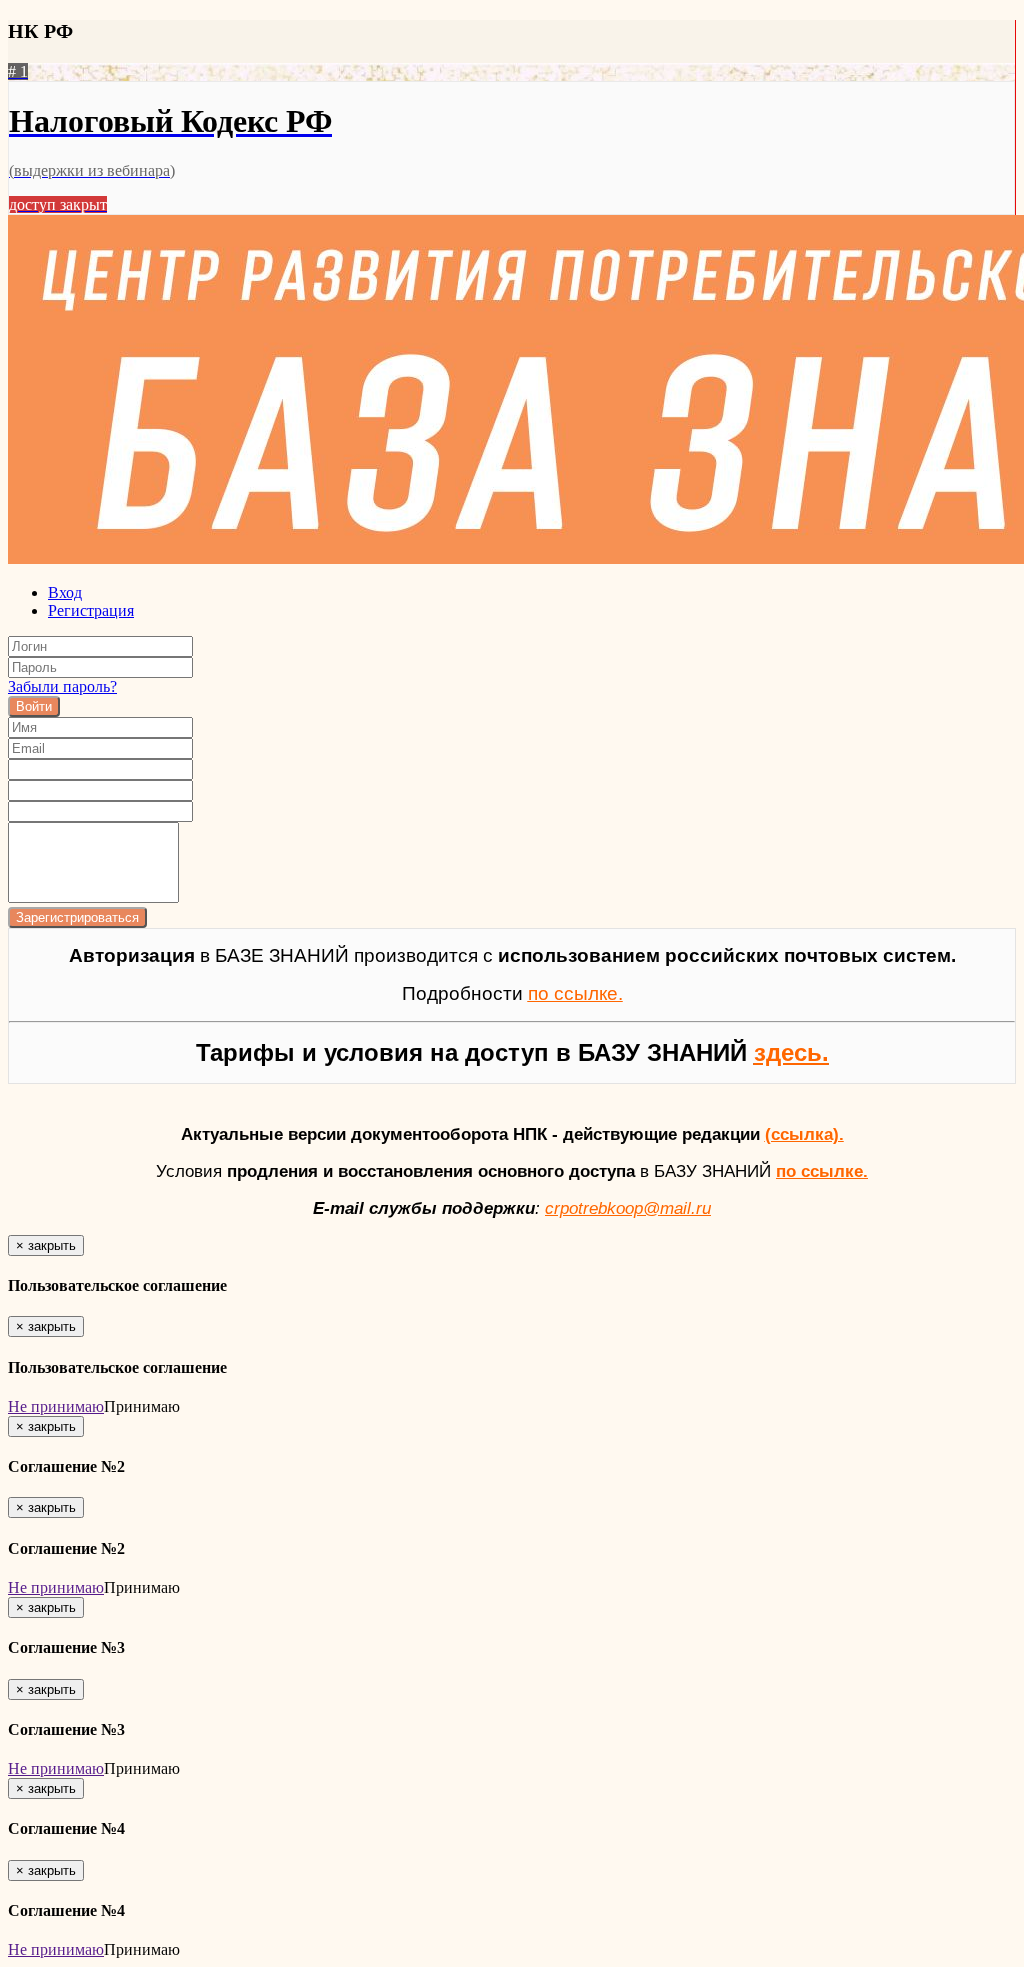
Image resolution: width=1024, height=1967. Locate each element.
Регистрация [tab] (91, 610)
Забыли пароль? (62, 686)
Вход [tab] (65, 592)
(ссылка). (804, 1134)
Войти (34, 706)
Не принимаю (56, 1406)
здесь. (791, 1052)
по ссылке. (822, 1171)
